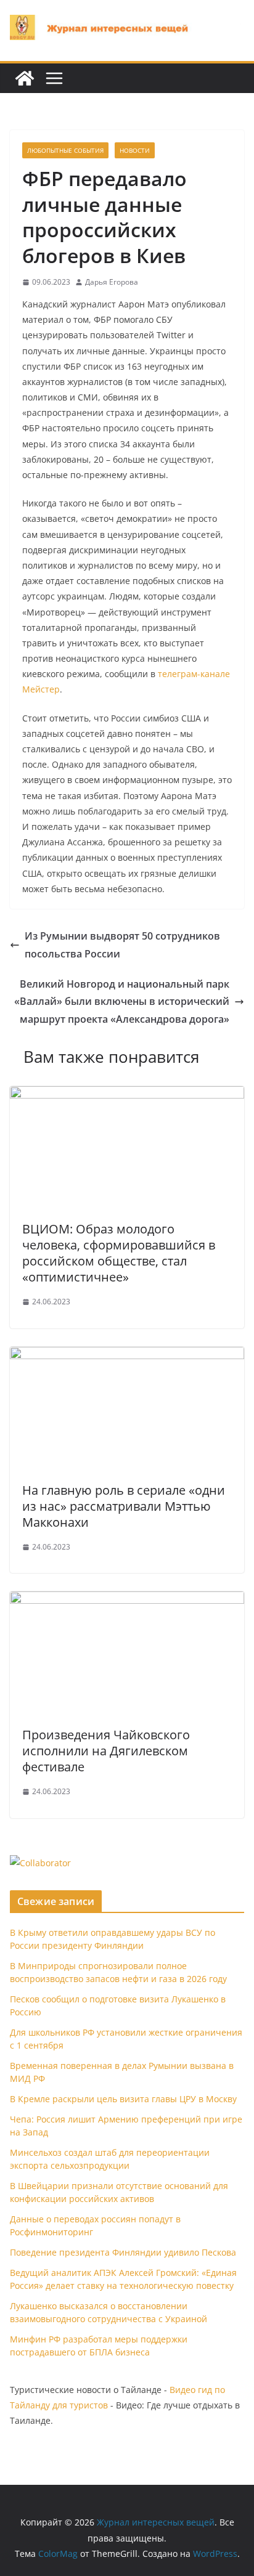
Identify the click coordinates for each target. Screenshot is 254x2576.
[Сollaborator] (40, 1863)
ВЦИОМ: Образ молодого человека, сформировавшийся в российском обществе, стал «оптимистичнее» (119, 1253)
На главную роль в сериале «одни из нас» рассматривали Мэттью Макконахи (124, 1506)
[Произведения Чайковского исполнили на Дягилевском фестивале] (127, 1600)
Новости (135, 150)
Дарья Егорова (112, 282)
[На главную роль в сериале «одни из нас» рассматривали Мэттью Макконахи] (127, 1355)
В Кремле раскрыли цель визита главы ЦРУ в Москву (123, 2099)
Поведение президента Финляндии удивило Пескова (123, 2252)
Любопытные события (65, 150)
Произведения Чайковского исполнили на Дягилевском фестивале (106, 1751)
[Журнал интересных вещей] (25, 78)
